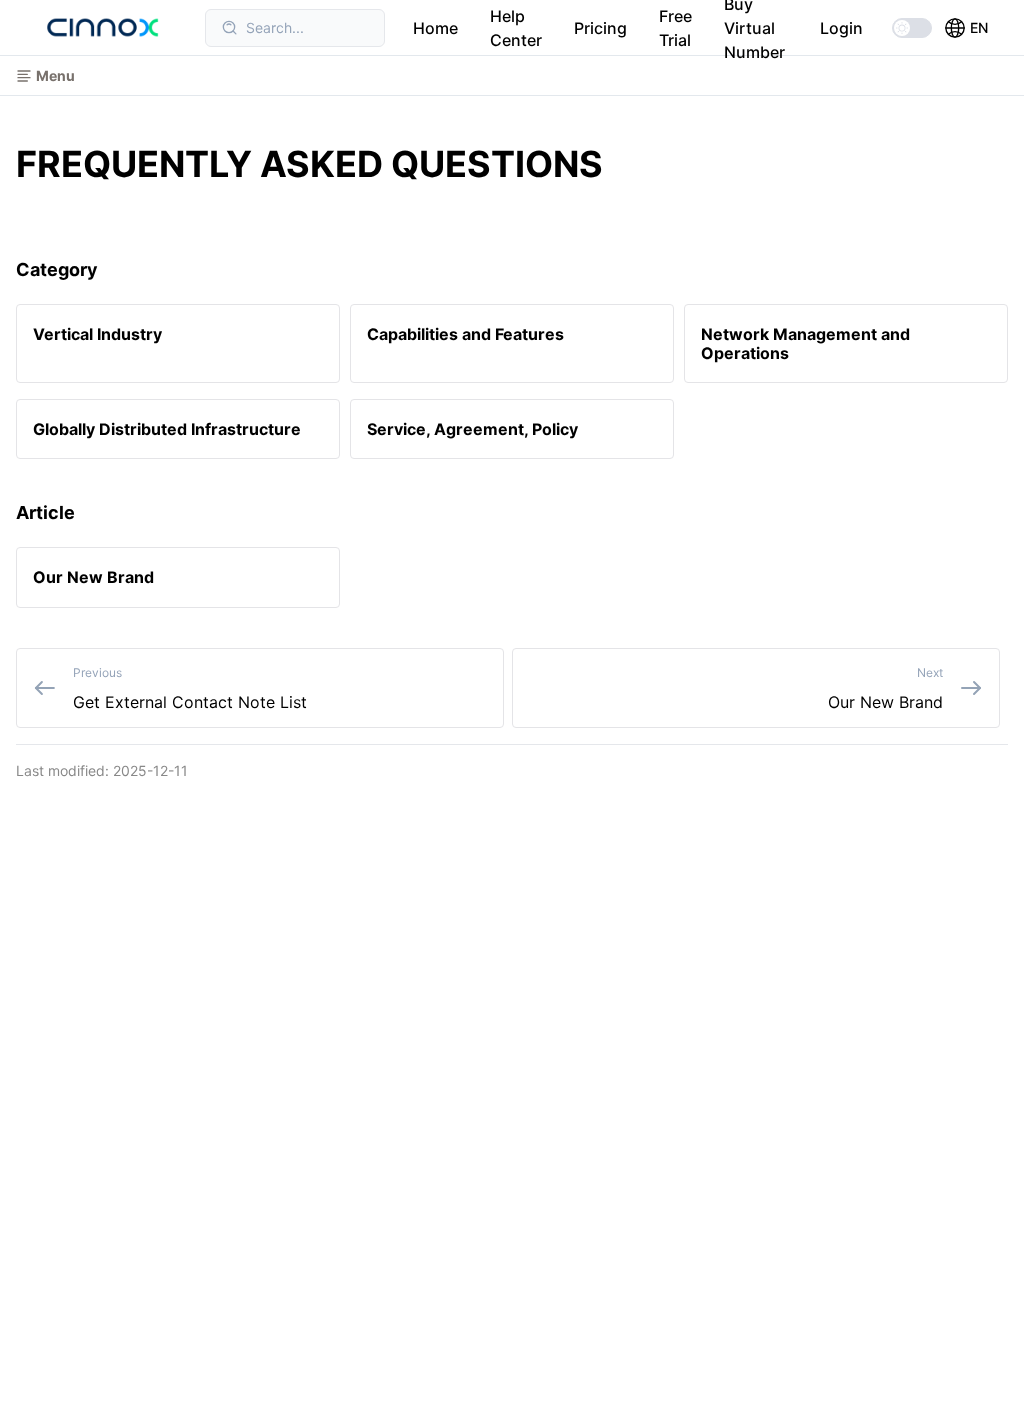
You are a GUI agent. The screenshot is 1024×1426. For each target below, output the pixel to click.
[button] (966, 28)
